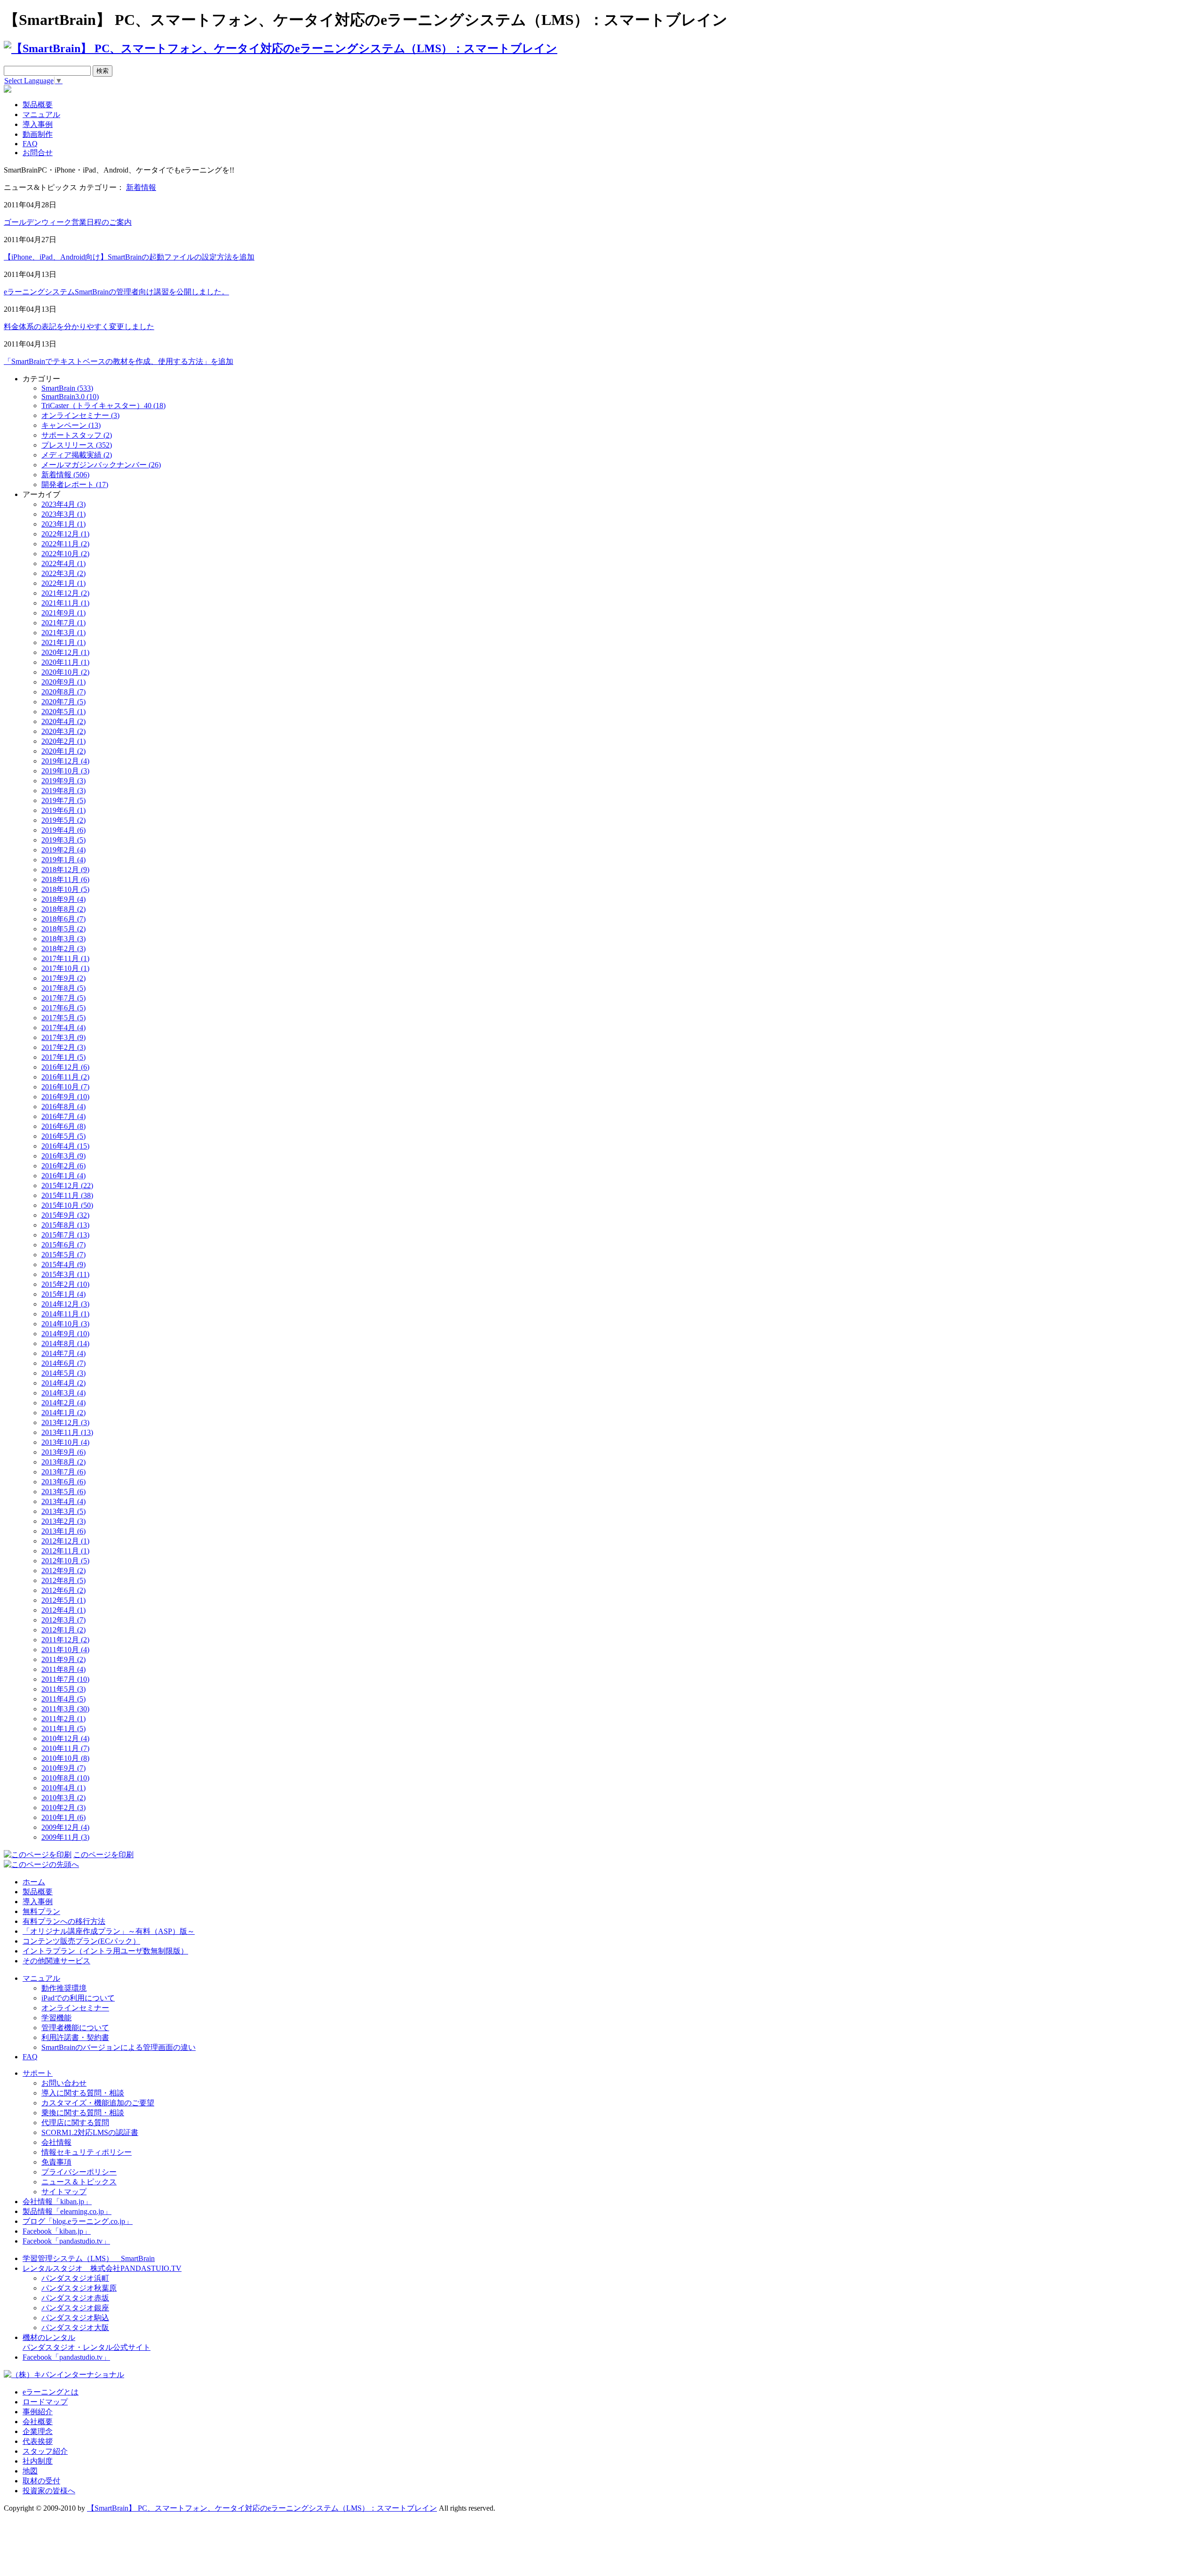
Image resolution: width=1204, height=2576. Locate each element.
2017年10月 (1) (65, 968)
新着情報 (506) (65, 475)
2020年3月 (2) (63, 731)
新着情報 (141, 187)
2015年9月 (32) (65, 1215)
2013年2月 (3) (63, 1521)
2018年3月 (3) (63, 939)
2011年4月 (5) (63, 1699)
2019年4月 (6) (63, 830)
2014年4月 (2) (63, 1383)
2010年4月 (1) (63, 1788)
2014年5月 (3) (63, 1373)
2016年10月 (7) (65, 1087)
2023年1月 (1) (63, 524)
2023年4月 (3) (63, 504)
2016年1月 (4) (63, 1176)
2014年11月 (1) (65, 1314)
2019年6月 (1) (63, 810)
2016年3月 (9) (63, 1156)
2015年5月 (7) (63, 1255)
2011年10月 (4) (65, 1650)
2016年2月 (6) (63, 1166)
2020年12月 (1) (65, 652)
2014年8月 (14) (65, 1343)
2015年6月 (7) (63, 1245)
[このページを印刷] (38, 1855)
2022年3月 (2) (63, 573)
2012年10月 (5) (65, 1561)
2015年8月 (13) (65, 1225)
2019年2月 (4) (63, 850)
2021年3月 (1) (63, 633)
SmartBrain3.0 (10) (70, 397)
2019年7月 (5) (63, 800)
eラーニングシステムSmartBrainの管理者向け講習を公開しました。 (116, 292)
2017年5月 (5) (63, 1018)
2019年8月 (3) (63, 791)
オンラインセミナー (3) (80, 415)
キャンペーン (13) (71, 425)
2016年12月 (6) (65, 1067)
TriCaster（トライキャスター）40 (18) (103, 406)
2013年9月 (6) (63, 1452)
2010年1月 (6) (63, 1817)
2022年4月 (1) (63, 563)
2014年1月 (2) (63, 1413)
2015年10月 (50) (67, 1205)
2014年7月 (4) (63, 1353)
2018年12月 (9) (65, 870)
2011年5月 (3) (63, 1689)
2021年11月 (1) (65, 603)
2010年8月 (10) (65, 1778)
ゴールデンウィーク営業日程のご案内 (68, 222)
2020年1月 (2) (63, 751)
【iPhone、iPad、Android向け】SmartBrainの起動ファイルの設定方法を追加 (129, 257)
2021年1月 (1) (63, 642)
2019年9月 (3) (63, 781)
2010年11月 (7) (65, 1748)
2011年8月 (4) (63, 1669)
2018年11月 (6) (65, 879)
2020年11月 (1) (65, 662)
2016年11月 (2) (65, 1077)
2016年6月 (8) (63, 1126)
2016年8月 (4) (63, 1107)
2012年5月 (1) (63, 1600)
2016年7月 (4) (63, 1116)
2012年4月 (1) (63, 1610)
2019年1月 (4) (63, 860)
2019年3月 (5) (63, 840)
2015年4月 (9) (63, 1264)
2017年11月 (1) (65, 958)
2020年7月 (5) (63, 702)
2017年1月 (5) (63, 1057)
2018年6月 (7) (63, 919)
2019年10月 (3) (65, 771)
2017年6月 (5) (63, 1008)
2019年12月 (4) (65, 761)
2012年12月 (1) (65, 1541)
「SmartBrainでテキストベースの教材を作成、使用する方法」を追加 (119, 361)
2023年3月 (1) (63, 514)
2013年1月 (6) (63, 1531)
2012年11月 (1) (65, 1551)
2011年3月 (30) (65, 1709)
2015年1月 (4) (63, 1294)
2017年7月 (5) (63, 998)
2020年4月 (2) (63, 721)
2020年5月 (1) (63, 712)
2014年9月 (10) (65, 1334)
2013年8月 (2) (63, 1462)
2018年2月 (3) (63, 949)
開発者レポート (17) (75, 484)
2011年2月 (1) (63, 1719)
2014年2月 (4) (63, 1403)
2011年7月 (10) (65, 1679)
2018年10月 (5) (65, 889)
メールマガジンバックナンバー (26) (101, 465)
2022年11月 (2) (65, 544)
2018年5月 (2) (63, 929)
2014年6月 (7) (63, 1363)
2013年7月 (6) (63, 1472)
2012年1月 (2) (63, 1630)
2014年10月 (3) (65, 1324)
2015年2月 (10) (65, 1284)
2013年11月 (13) (67, 1432)
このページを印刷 (103, 1855)
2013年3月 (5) (63, 1511)
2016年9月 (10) (65, 1097)
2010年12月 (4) (65, 1738)
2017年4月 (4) (63, 1028)
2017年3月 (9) (63, 1037)
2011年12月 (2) (65, 1640)
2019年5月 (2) (63, 820)
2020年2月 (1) (63, 741)
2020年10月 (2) (65, 672)
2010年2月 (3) (63, 1808)
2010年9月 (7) (63, 1768)
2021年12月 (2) (65, 593)
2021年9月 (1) (63, 613)
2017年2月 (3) (63, 1047)
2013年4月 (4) (63, 1501)
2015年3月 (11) (65, 1274)
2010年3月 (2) (63, 1798)
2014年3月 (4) (63, 1393)
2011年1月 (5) (63, 1729)
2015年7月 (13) (65, 1235)
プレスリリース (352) (77, 445)
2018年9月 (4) (63, 899)
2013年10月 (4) (65, 1442)
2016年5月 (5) (63, 1136)
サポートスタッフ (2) (77, 435)
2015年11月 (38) (67, 1195)
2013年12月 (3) (65, 1422)
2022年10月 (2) (65, 554)
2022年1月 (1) (63, 583)
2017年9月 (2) (63, 978)
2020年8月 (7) (63, 692)
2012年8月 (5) (63, 1580)
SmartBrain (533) (67, 388)
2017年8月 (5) (63, 988)
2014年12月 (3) (65, 1304)
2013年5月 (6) (63, 1492)
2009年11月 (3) (65, 1837)
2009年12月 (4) (65, 1827)
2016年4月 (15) (65, 1146)
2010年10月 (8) (65, 1758)
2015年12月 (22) (67, 1186)
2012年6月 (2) (63, 1590)
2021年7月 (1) (63, 623)
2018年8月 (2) (63, 909)
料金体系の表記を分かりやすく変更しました (79, 327)
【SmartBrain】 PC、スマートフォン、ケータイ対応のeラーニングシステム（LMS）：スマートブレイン (262, 2508)
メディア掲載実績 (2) (77, 455)
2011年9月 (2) (63, 1659)
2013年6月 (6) (63, 1482)
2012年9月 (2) (63, 1571)
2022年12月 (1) (65, 534)
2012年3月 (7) (63, 1620)
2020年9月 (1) (63, 682)
